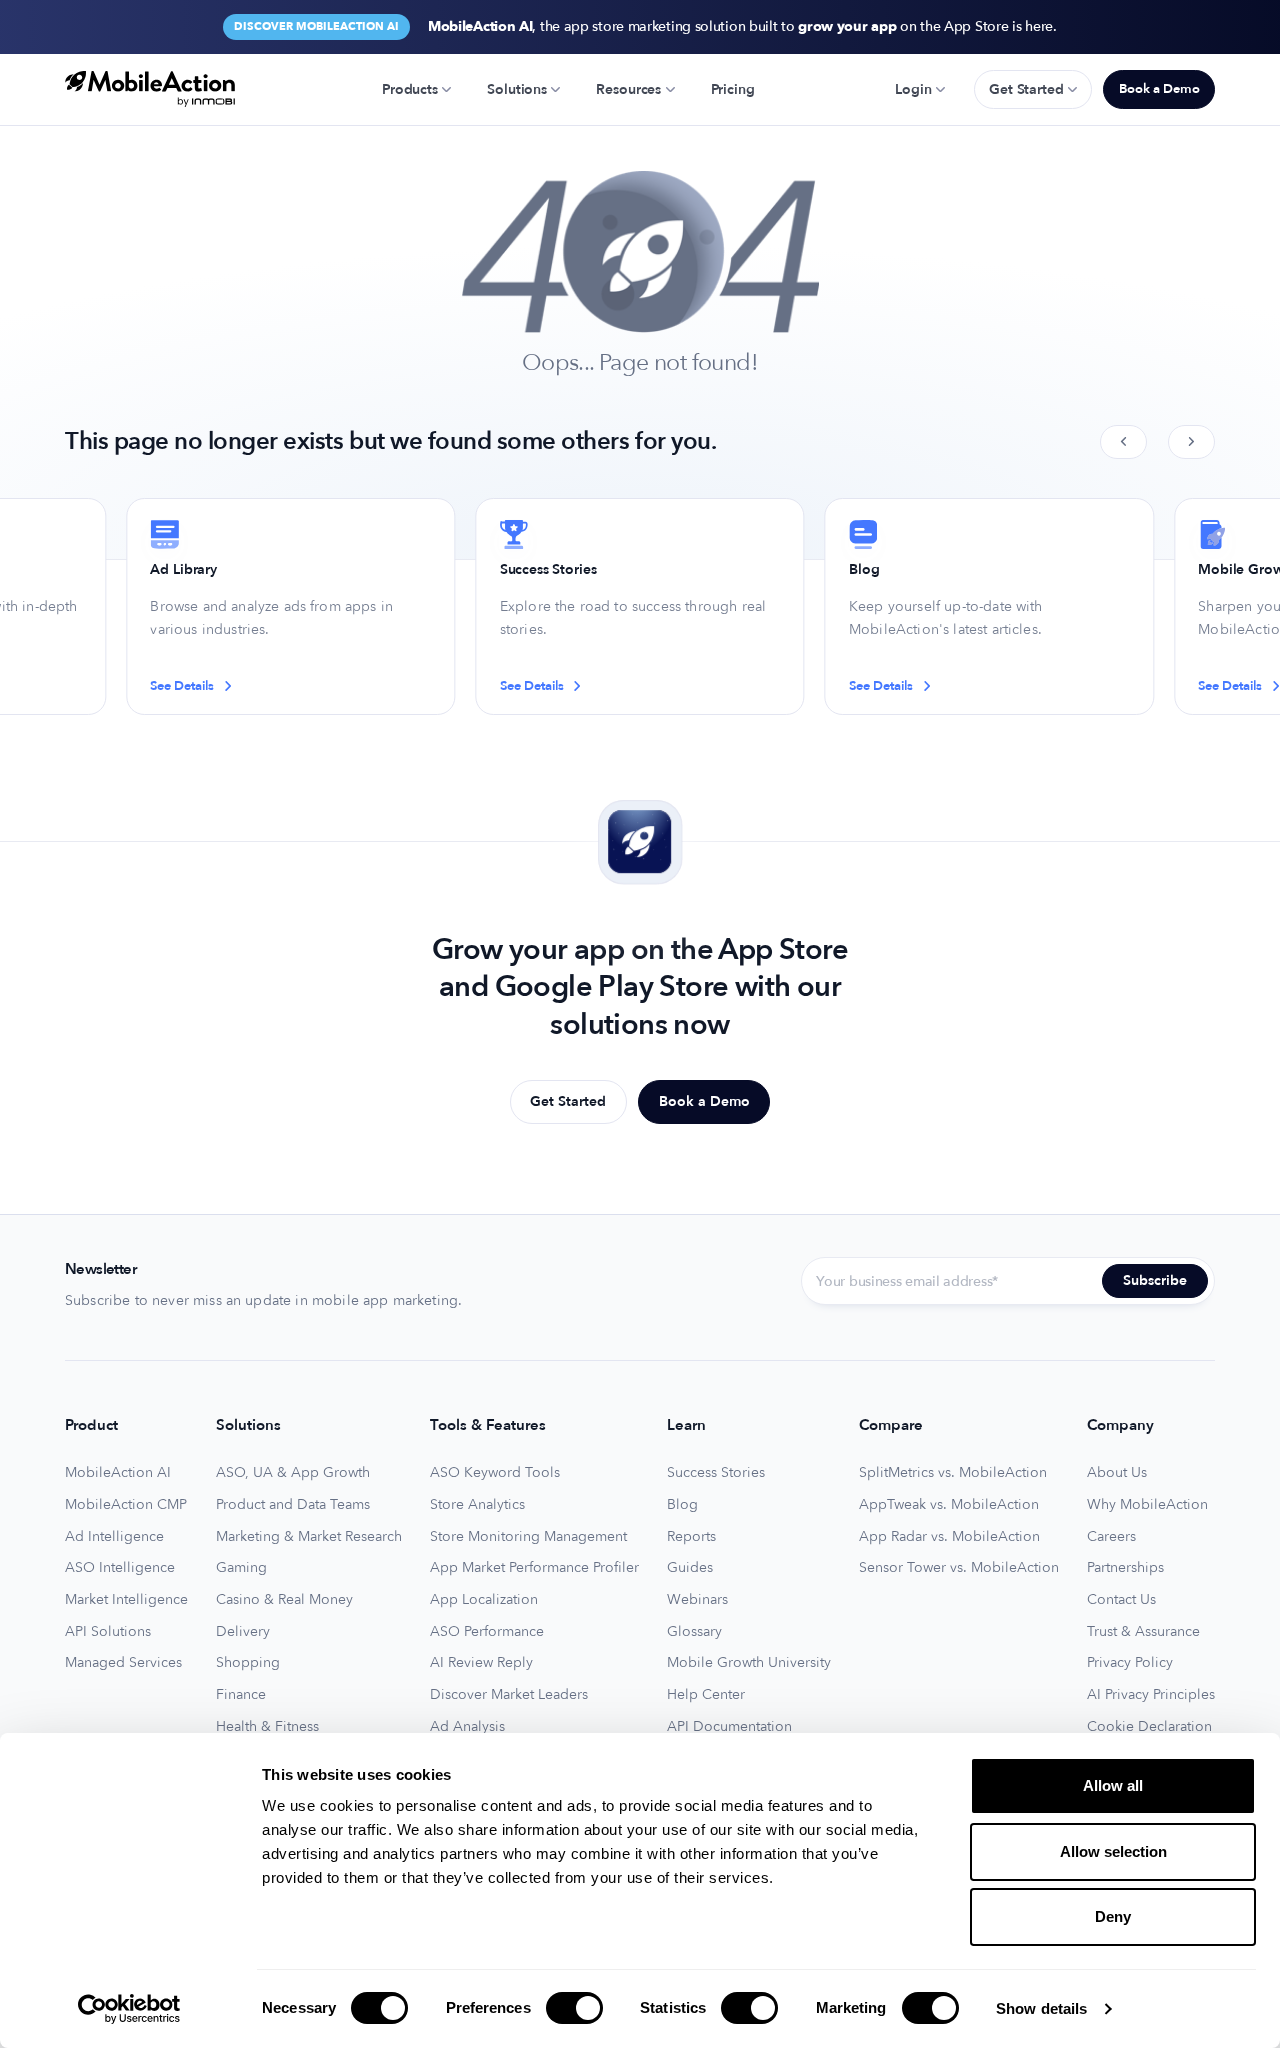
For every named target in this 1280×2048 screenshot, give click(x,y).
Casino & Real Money (284, 1600)
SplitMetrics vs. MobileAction (953, 1473)
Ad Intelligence (114, 1537)
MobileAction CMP (126, 1505)
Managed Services (123, 1663)
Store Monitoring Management (528, 1537)
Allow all (1113, 1785)
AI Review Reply (481, 1663)
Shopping (248, 1663)
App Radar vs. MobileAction (949, 1537)
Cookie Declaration (1149, 1727)
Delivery (243, 1632)
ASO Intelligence (120, 1568)
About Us (1117, 1473)
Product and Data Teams (293, 1505)
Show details (1041, 2008)
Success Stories (716, 1473)
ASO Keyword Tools (495, 1473)
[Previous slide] (1123, 442)
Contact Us (1121, 1600)
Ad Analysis (467, 1727)
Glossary (694, 1632)
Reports (691, 1537)
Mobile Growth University (749, 1663)
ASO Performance (487, 1632)
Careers (1111, 1537)
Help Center (706, 1695)
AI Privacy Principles (1151, 1695)
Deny (1113, 1916)
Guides (690, 1568)
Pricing (733, 89)
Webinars (697, 1600)
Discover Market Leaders (509, 1695)
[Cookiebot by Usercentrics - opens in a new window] (129, 2009)
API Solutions (108, 1632)
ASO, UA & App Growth (293, 1473)
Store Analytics (477, 1505)
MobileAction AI (118, 1473)
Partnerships (1125, 1568)
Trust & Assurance (1143, 1632)
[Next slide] (1191, 442)
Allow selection (1113, 1851)
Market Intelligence (126, 1600)
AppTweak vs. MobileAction (949, 1505)
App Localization (484, 1600)
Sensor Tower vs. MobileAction (959, 1568)
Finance (241, 1695)
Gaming (241, 1568)
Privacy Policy (1130, 1663)
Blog (682, 1505)
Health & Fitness (267, 1727)
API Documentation (729, 1727)
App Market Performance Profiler (534, 1568)
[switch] (574, 2008)
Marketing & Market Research (309, 1537)
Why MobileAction (1147, 1505)
